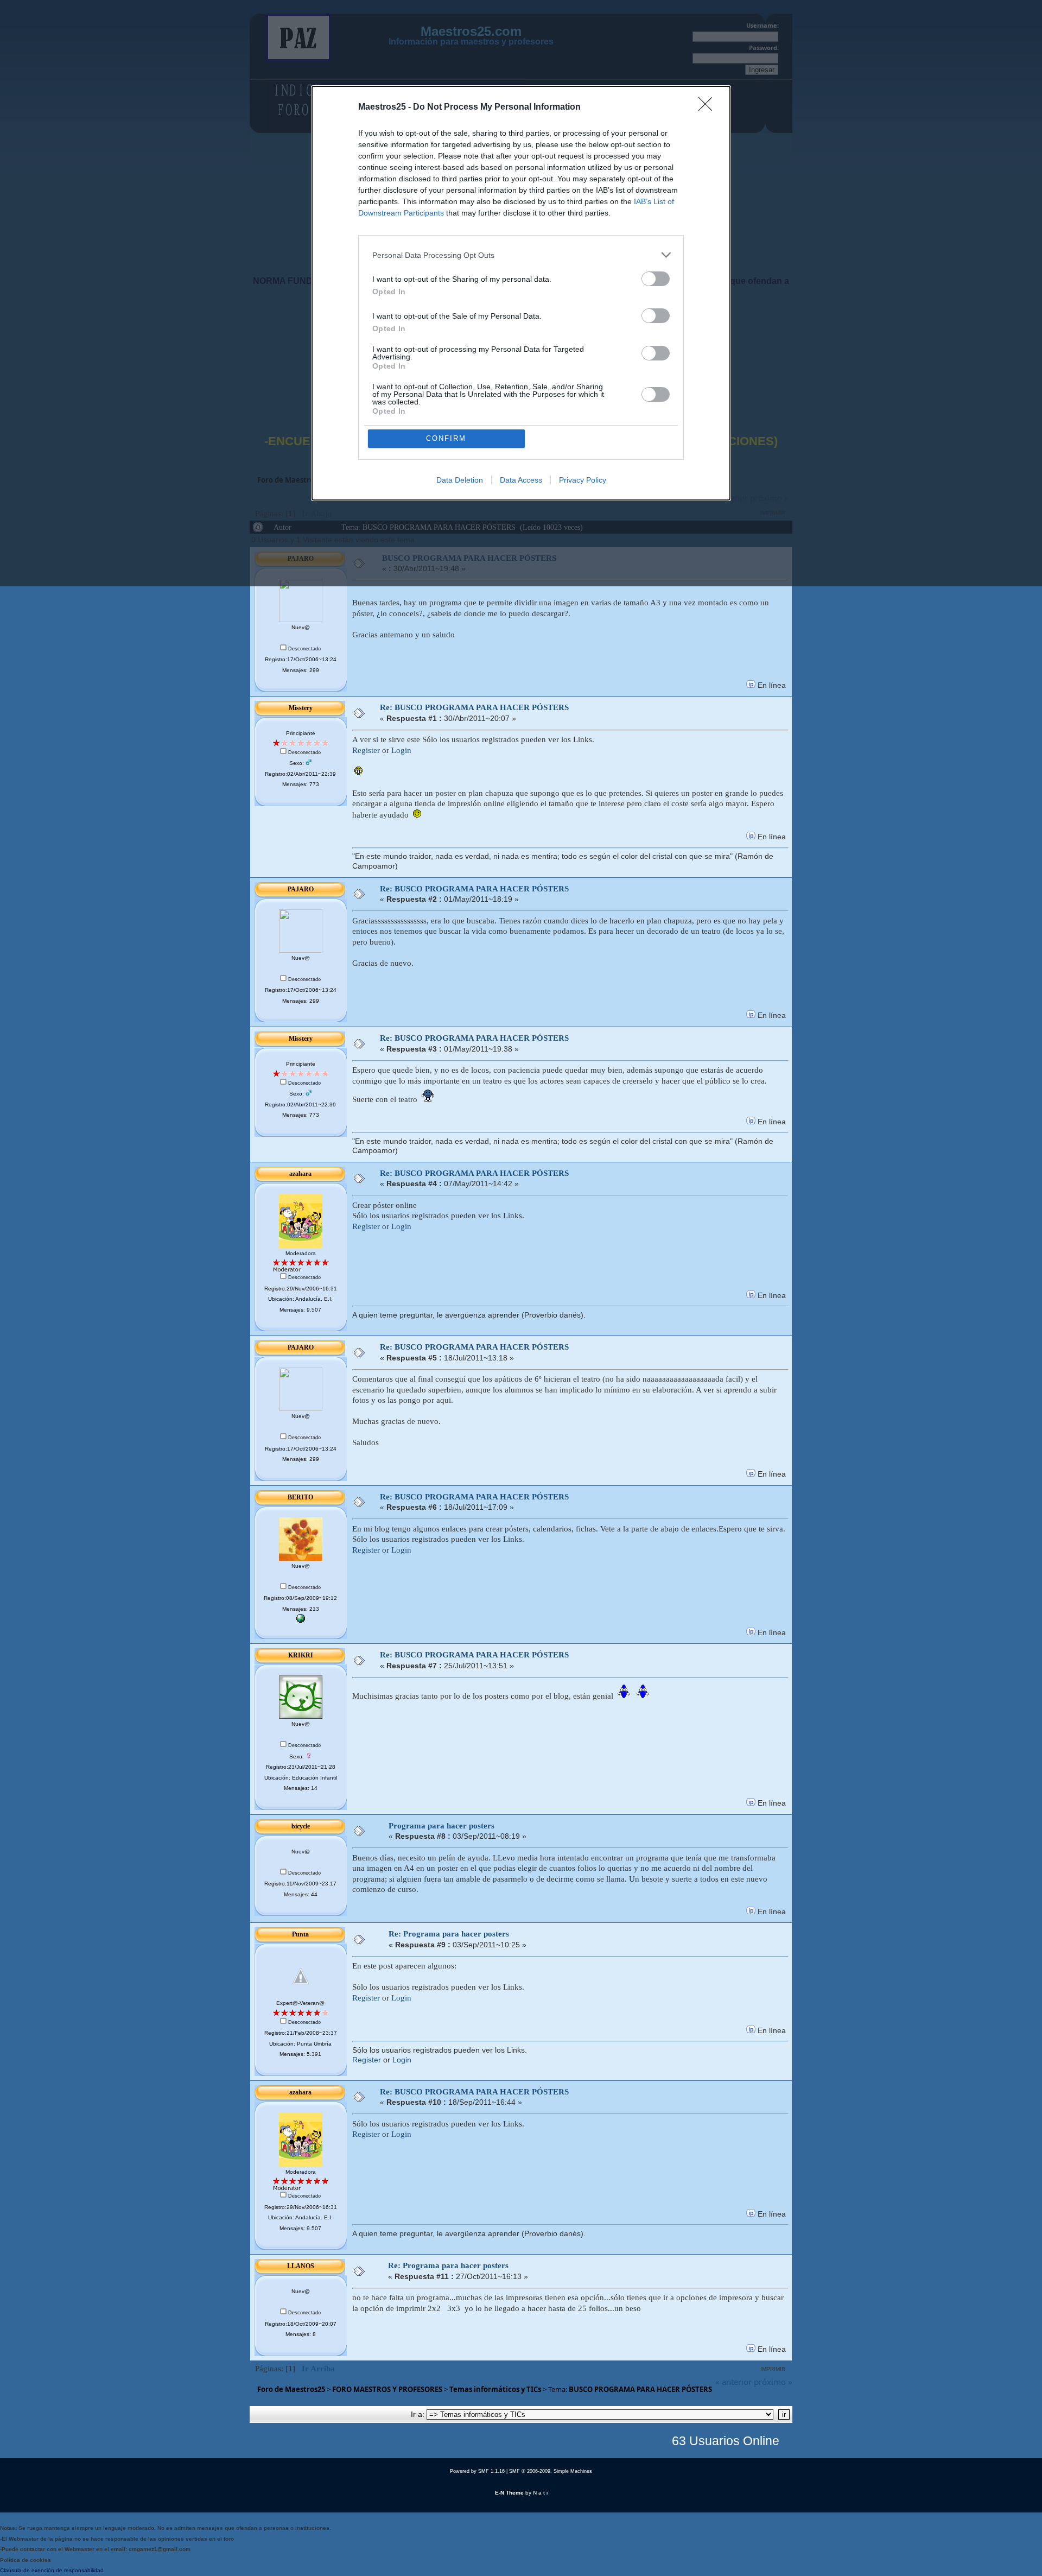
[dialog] (521, 293)
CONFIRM (446, 438)
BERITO (300, 1497)
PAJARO (301, 889)
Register (366, 750)
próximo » (773, 2382)
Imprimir (773, 2369)
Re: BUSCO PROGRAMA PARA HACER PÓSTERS (474, 707)
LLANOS (301, 2266)
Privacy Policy (583, 480)
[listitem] (521, 255)
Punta (300, 1934)
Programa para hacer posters (441, 1826)
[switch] (656, 279)
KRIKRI (301, 1655)
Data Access (521, 480)
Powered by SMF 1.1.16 (477, 2471)
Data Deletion (460, 480)
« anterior (733, 2382)
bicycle (301, 1826)
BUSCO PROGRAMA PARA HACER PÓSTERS (640, 2389)
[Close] (709, 107)
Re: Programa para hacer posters (449, 1934)
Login (401, 750)
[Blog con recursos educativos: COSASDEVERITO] (301, 1621)
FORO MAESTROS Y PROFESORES (387, 2389)
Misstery (301, 708)
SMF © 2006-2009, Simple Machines (551, 2471)
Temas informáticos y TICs (495, 2389)
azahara (300, 1174)
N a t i (540, 2493)
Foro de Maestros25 (291, 2389)
